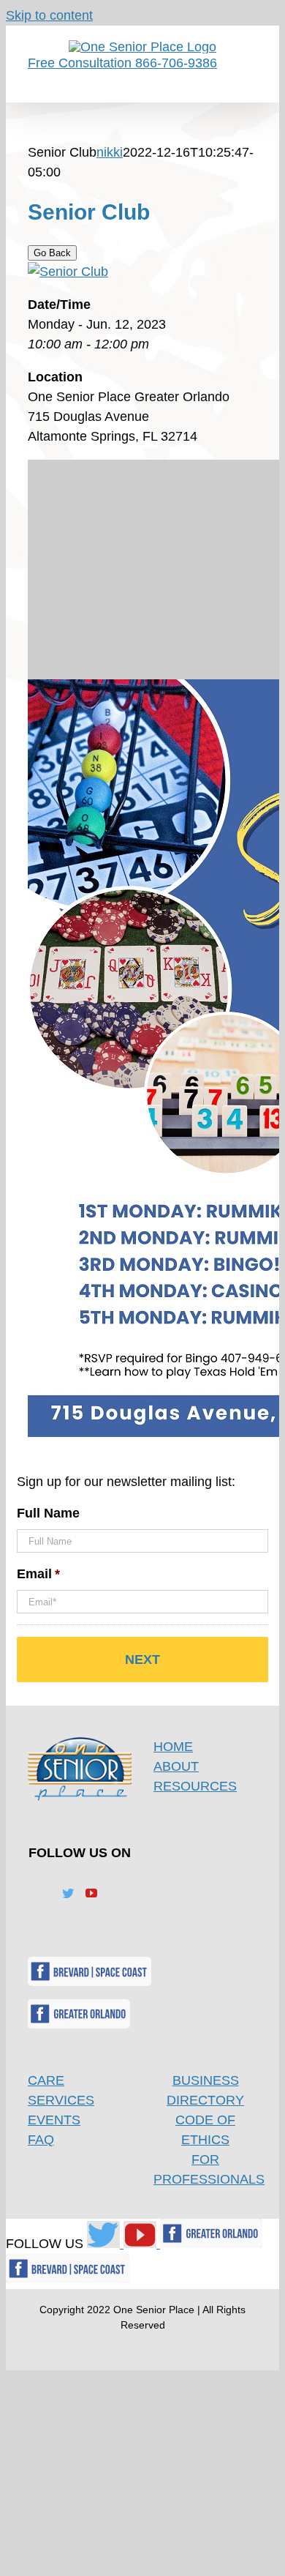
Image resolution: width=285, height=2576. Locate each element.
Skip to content (49, 15)
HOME (173, 1747)
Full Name (48, 1513)
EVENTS (54, 2120)
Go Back (52, 253)
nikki (110, 152)
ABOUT (176, 1766)
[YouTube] (91, 1893)
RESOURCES (195, 1786)
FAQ (41, 2140)
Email (38, 1574)
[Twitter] (68, 1893)
